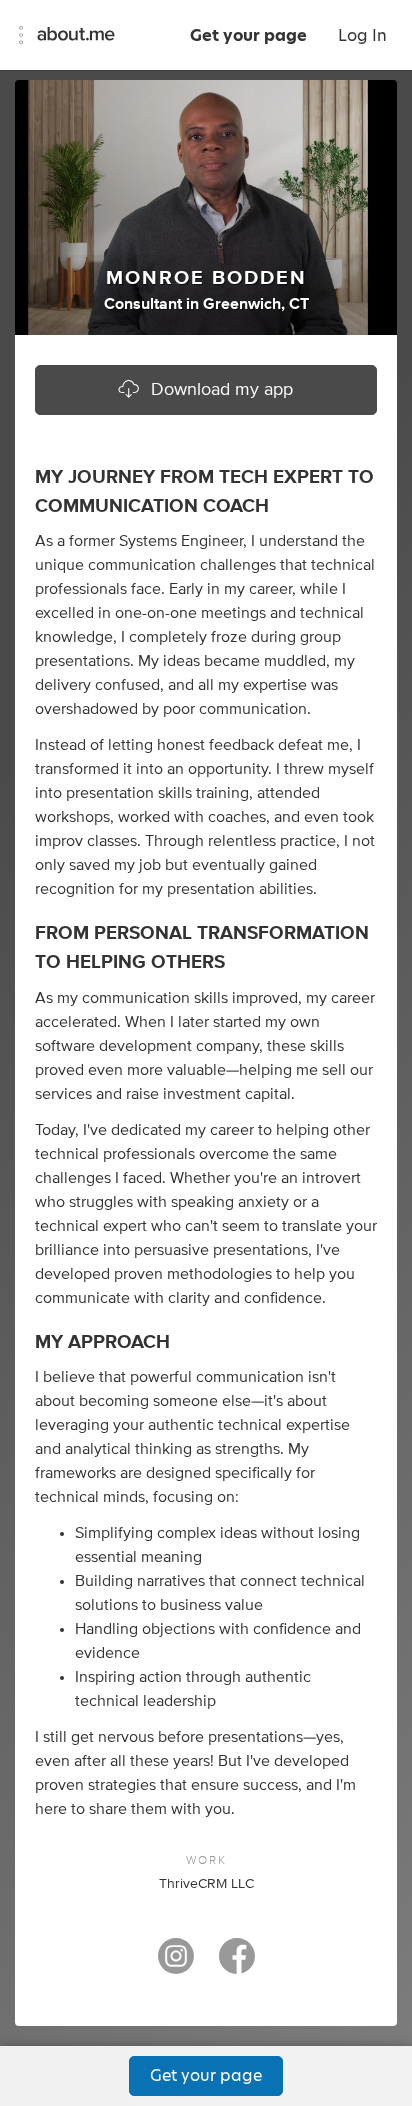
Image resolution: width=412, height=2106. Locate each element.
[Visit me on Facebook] (237, 1965)
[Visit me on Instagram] (176, 1965)
